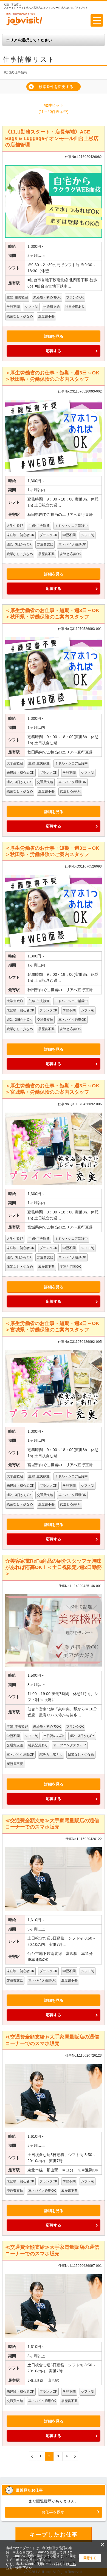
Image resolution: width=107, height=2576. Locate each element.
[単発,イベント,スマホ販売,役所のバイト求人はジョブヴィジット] (24, 25)
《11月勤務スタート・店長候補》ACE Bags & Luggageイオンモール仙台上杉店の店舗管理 (52, 138)
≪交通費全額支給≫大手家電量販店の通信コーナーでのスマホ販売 (52, 1824)
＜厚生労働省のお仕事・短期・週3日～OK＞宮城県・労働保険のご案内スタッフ (52, 1089)
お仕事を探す (53, 2512)
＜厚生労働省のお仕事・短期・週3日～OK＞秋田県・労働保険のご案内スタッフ (52, 376)
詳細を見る (54, 336)
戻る (33, 2456)
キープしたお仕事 (54, 2535)
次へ (75, 2456)
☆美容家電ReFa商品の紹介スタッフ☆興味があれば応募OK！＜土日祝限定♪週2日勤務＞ (54, 1567)
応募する (54, 351)
